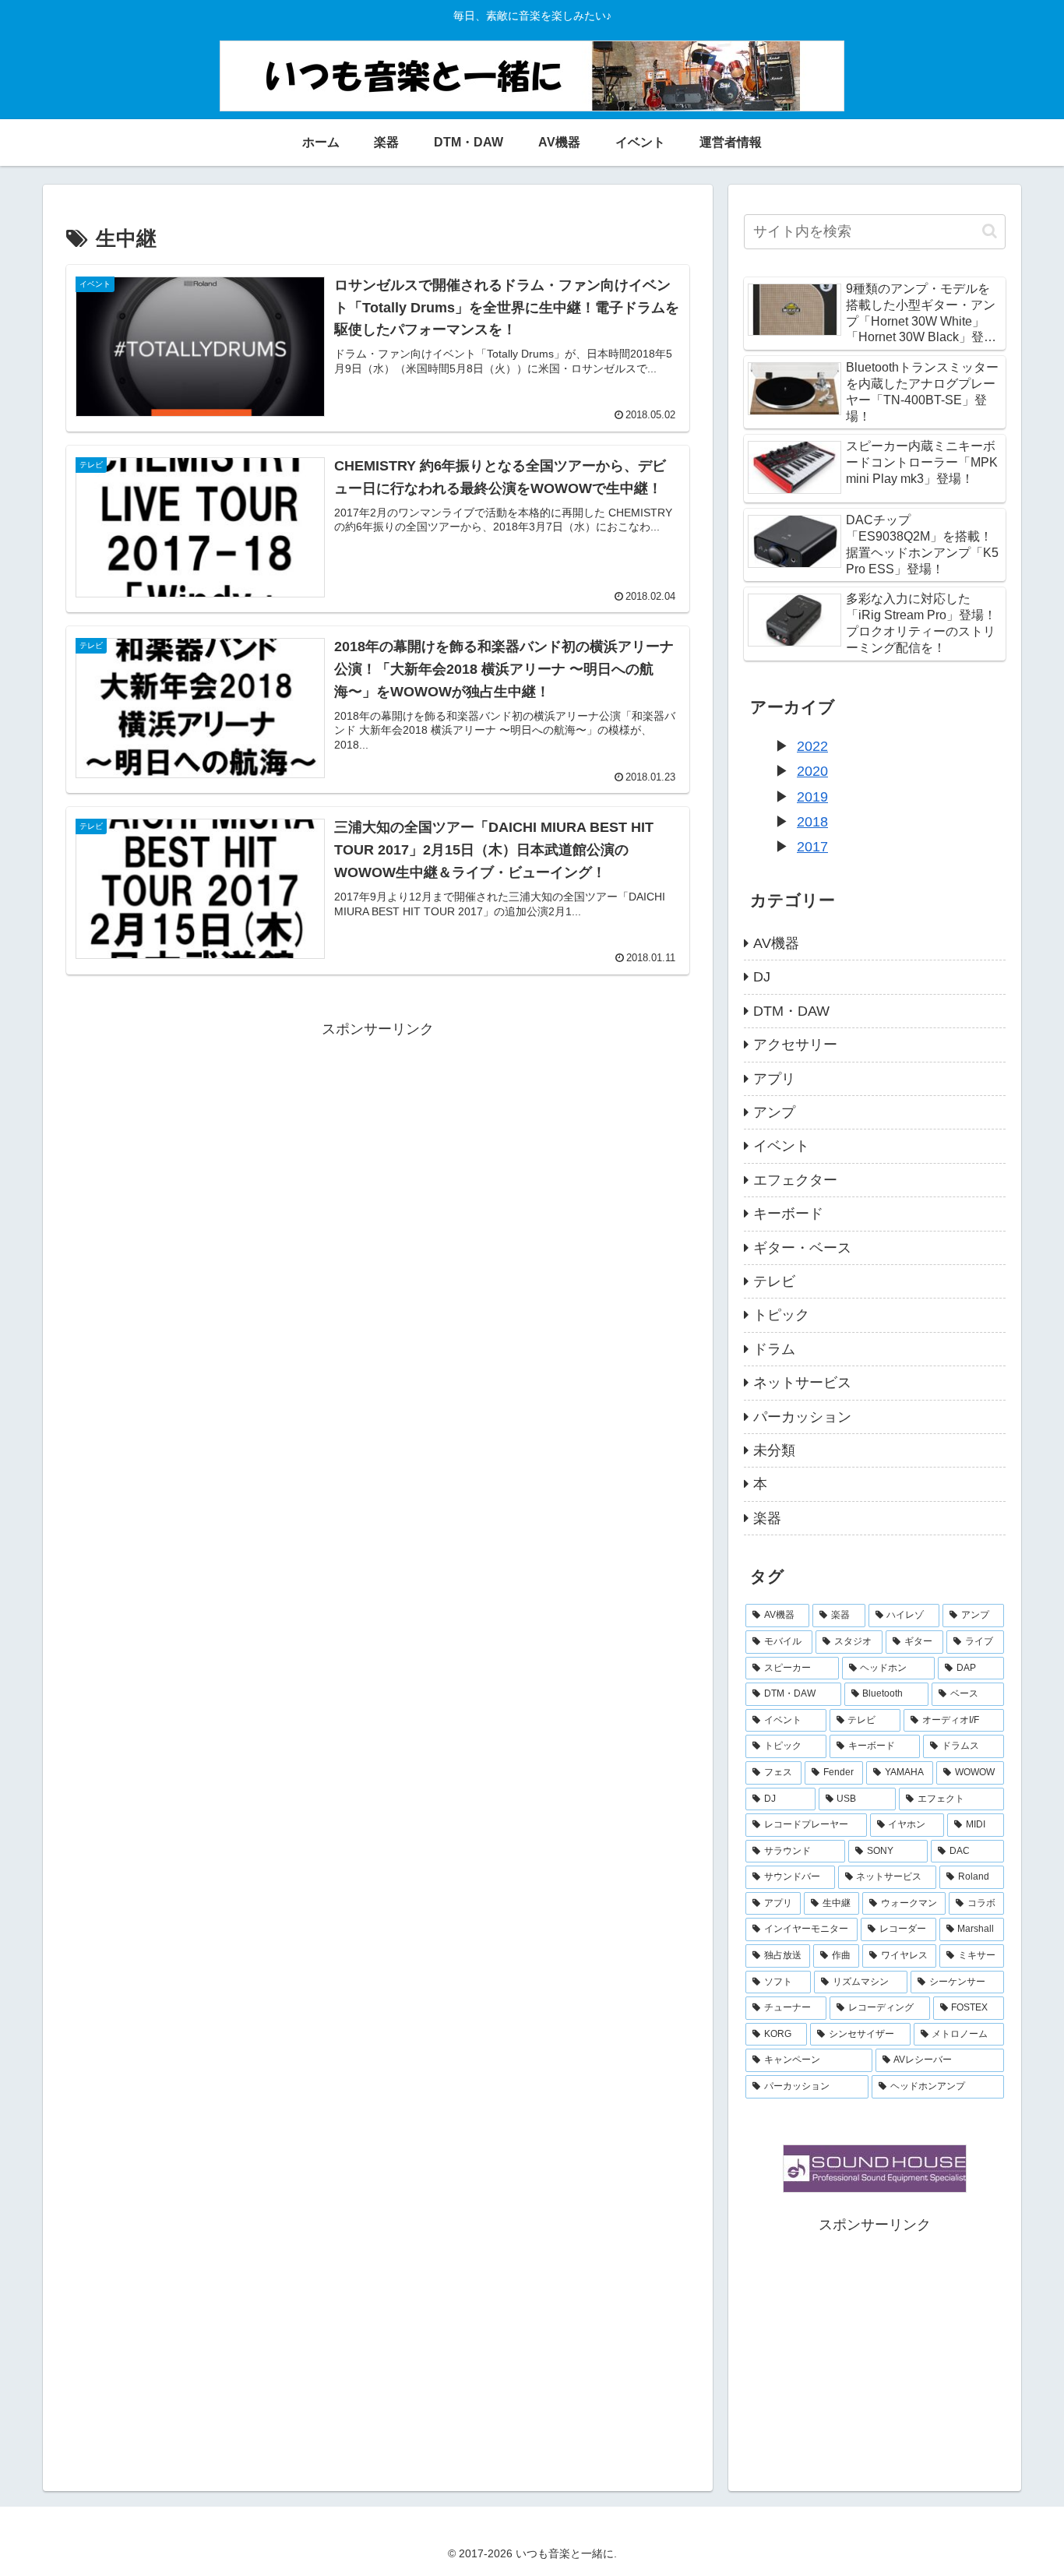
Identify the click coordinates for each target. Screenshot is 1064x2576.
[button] (990, 231)
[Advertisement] (378, 1151)
